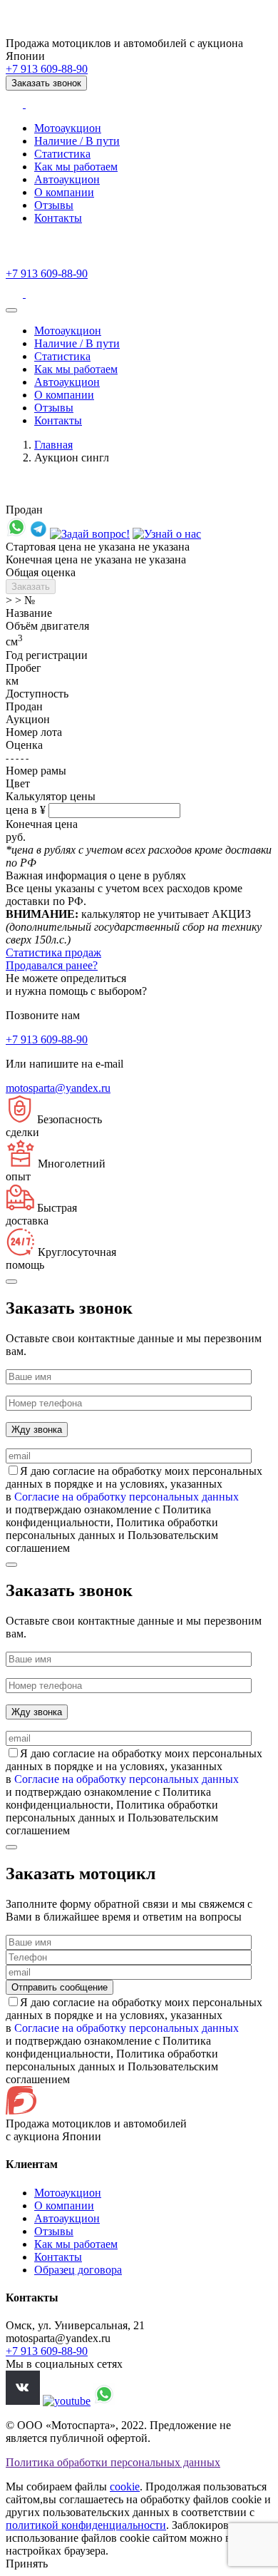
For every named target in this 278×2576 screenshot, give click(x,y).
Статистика (62, 154)
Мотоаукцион (68, 128)
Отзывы (54, 205)
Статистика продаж (53, 952)
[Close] (11, 1282)
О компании (64, 192)
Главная (53, 445)
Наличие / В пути (77, 141)
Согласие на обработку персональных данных (127, 1497)
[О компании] (167, 534)
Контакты (58, 218)
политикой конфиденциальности (86, 2525)
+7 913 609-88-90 (47, 69)
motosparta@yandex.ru (58, 1088)
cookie (125, 2486)
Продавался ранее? (52, 965)
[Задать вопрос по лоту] (16, 534)
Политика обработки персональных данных (113, 2462)
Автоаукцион (67, 179)
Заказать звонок (46, 83)
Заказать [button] (31, 587)
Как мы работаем (76, 167)
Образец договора (78, 2270)
